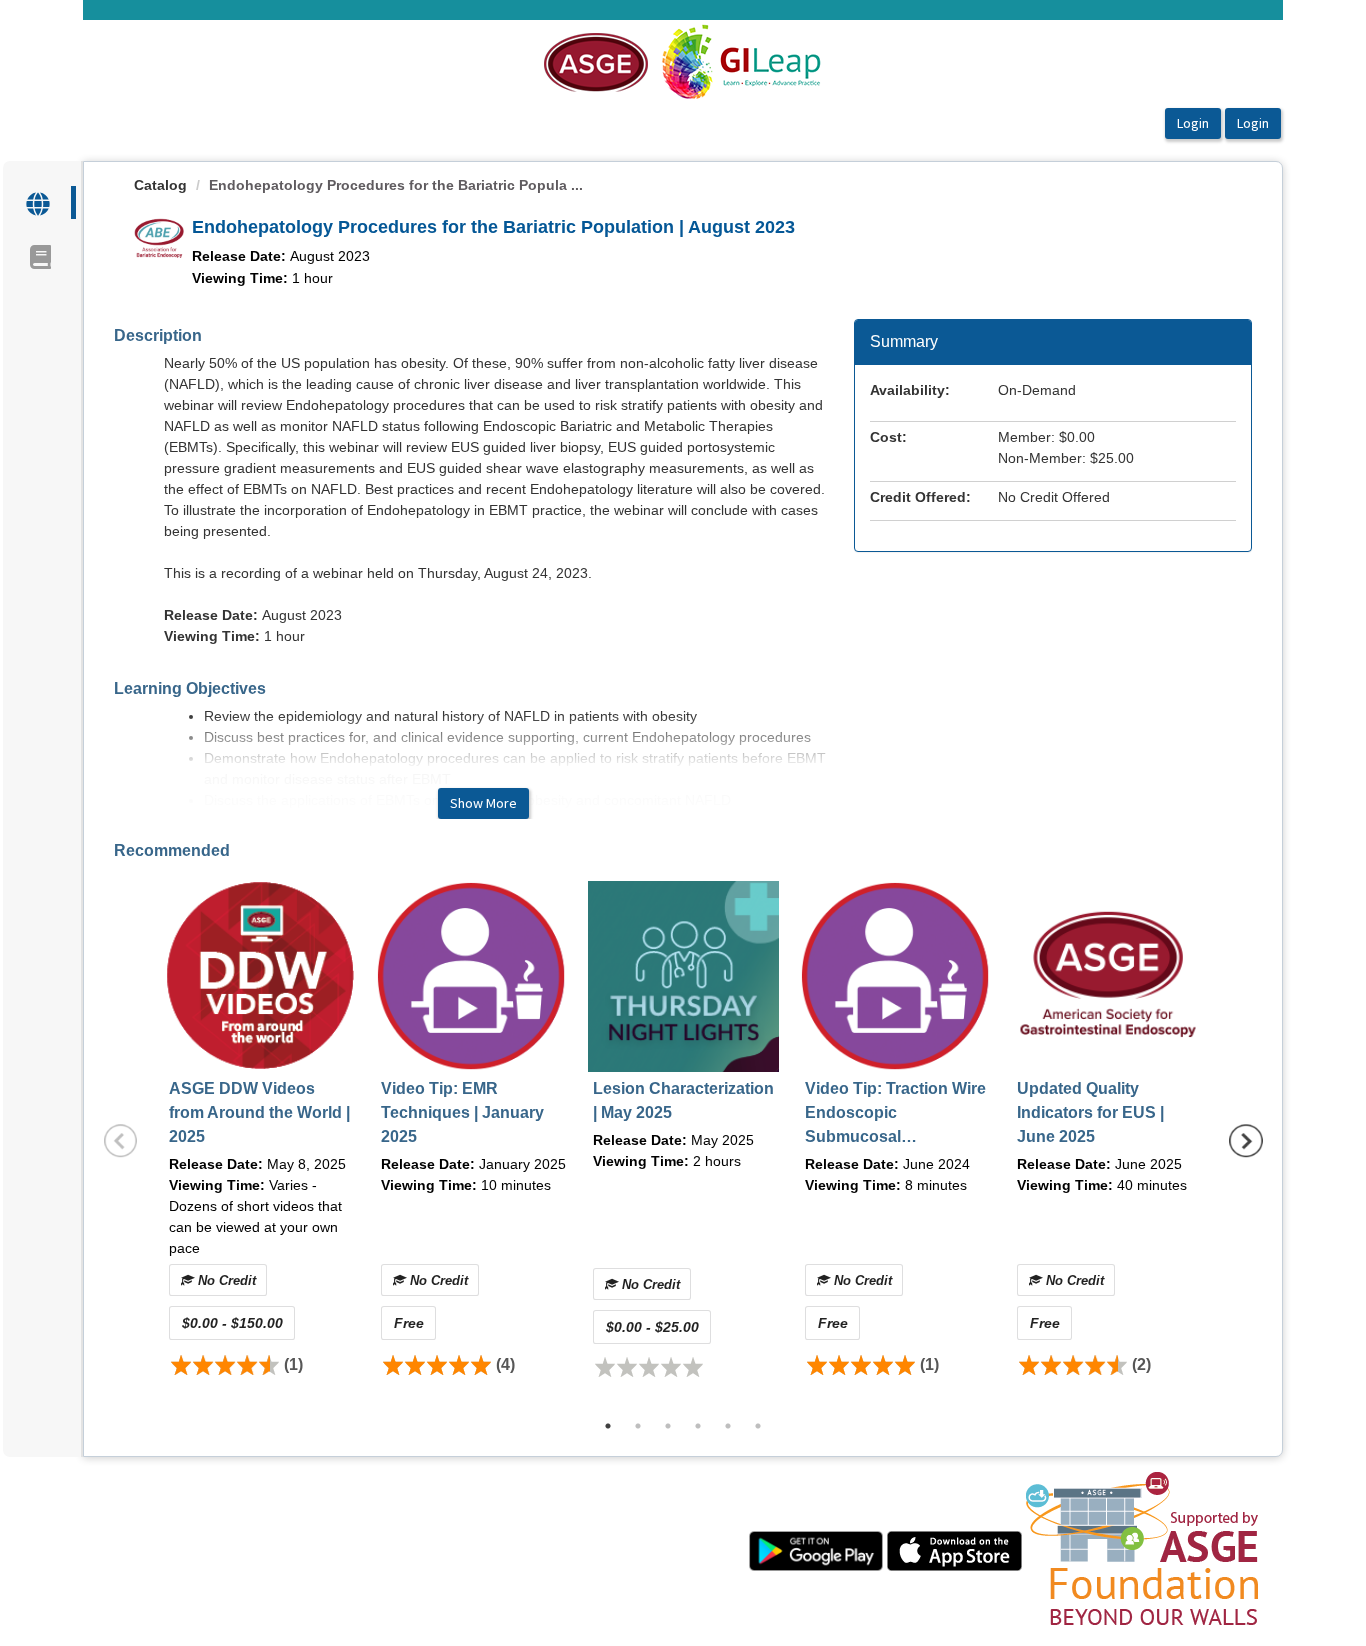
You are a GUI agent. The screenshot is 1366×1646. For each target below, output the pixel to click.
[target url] (39, 202)
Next (1246, 1141)
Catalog (160, 185)
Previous (121, 1141)
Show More (483, 803)
